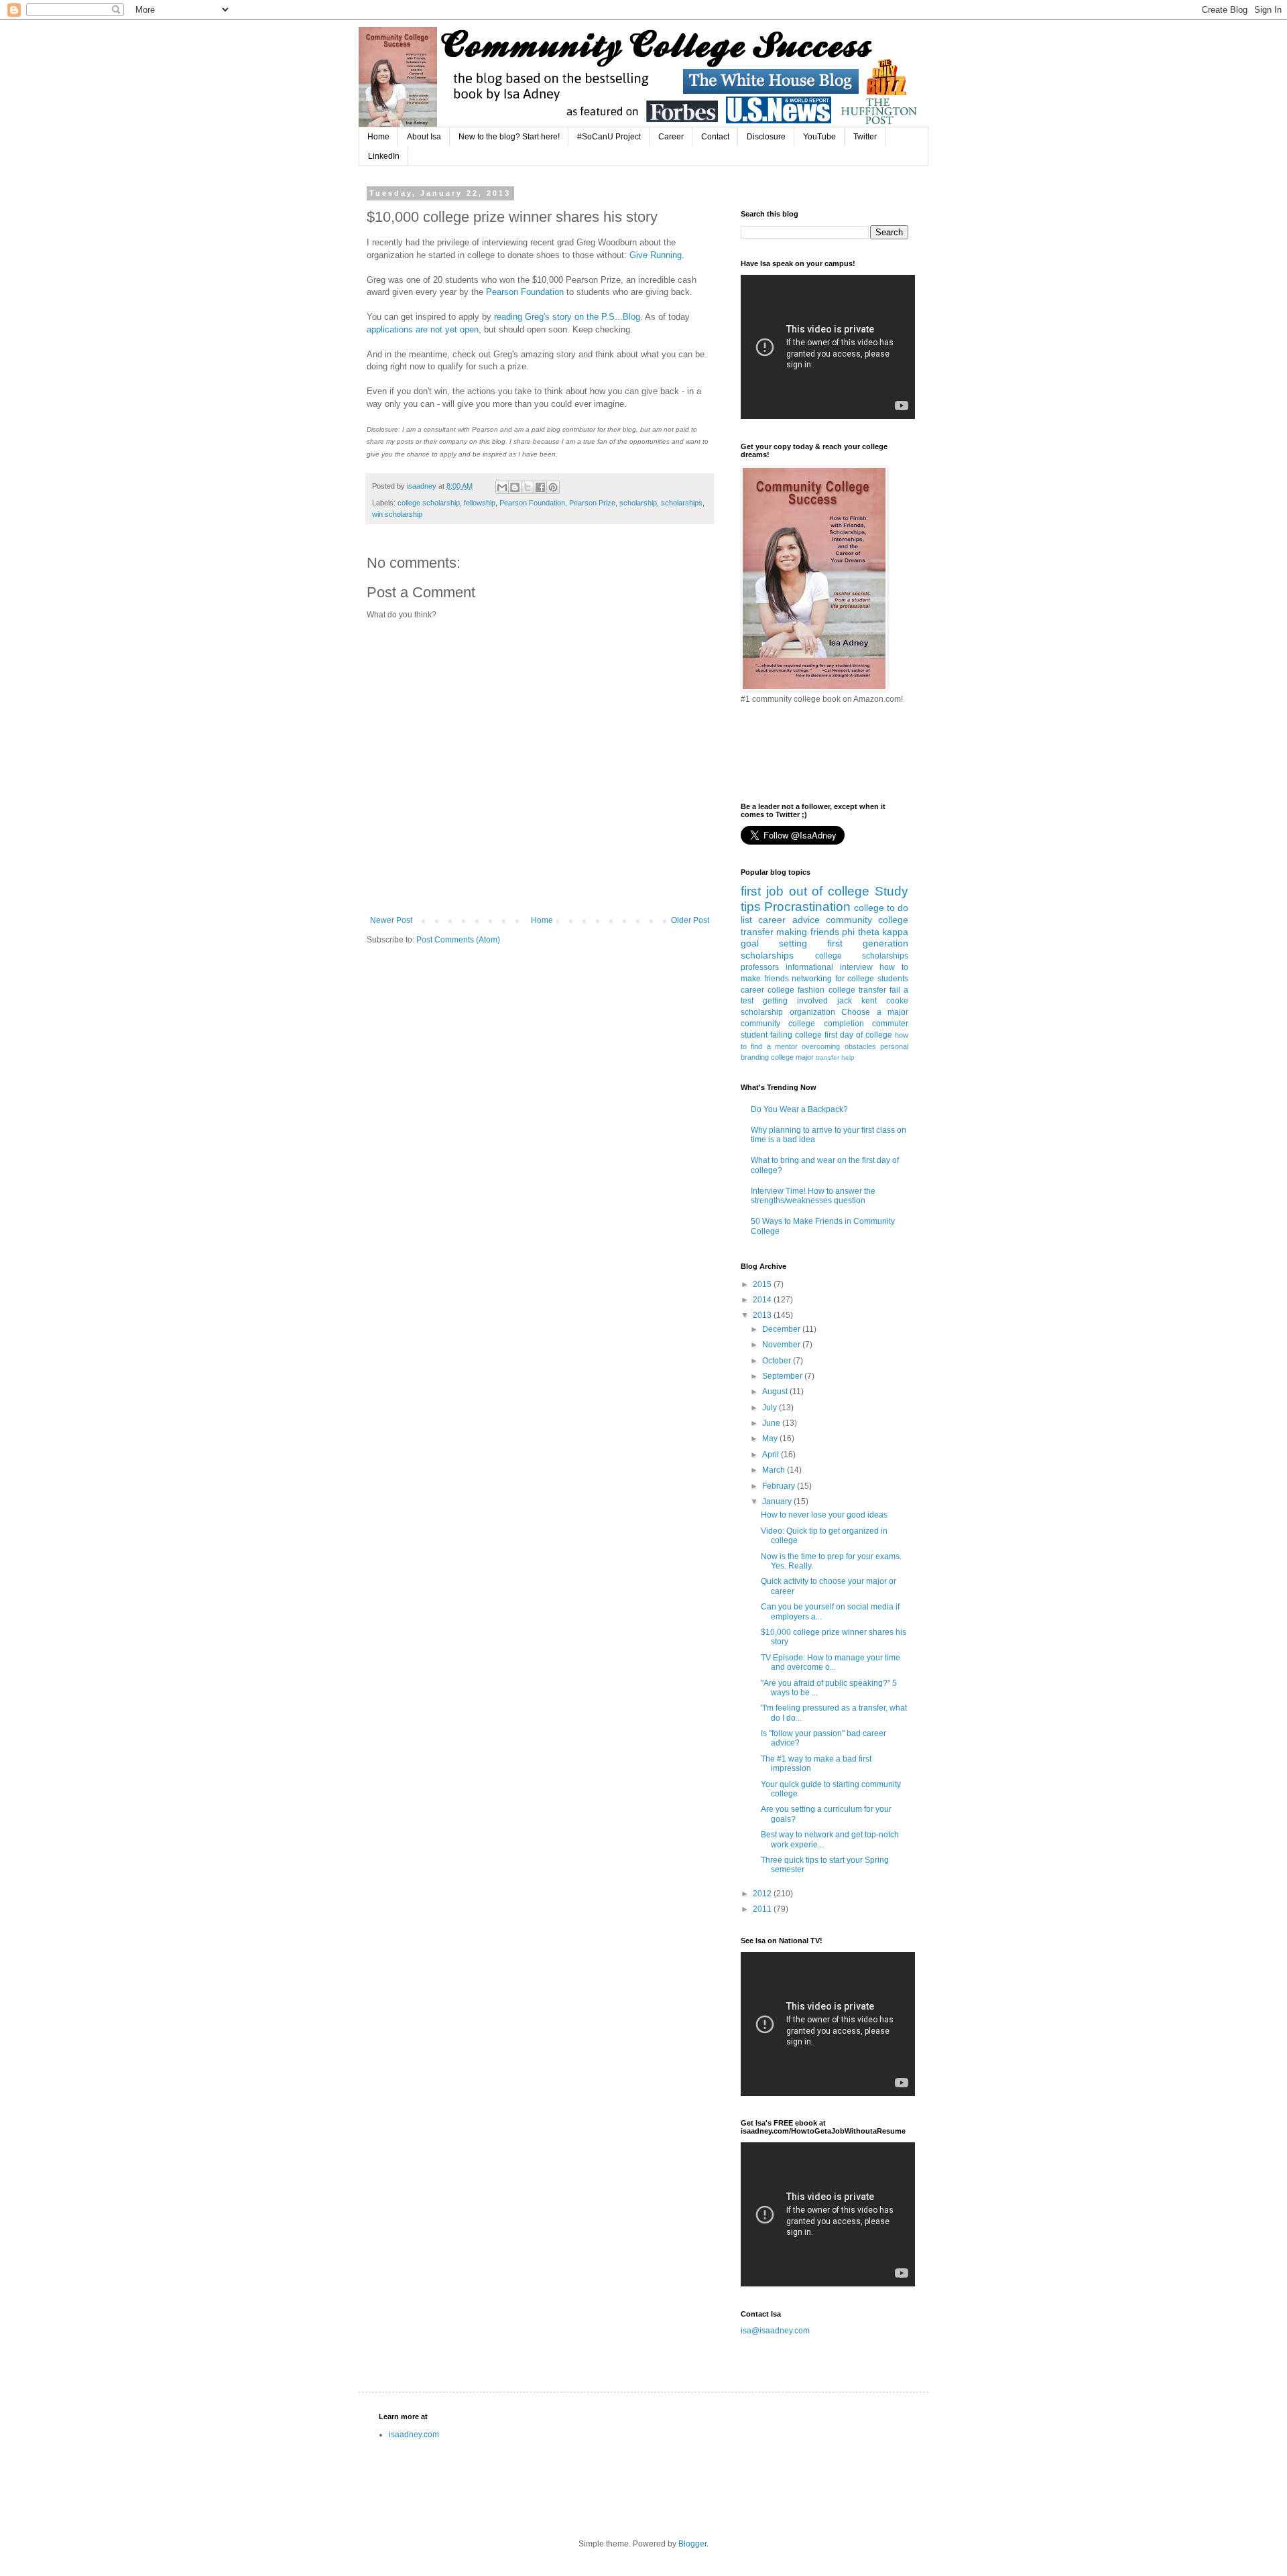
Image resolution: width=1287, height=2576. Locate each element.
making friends (807, 932)
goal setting (774, 943)
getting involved (795, 1001)
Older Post (690, 920)
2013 (763, 1315)
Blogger (692, 2544)
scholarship (638, 503)
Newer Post (391, 920)
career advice (789, 920)
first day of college (858, 1035)
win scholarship (397, 514)
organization (812, 1012)
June (772, 1423)
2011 (763, 1909)
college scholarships (862, 956)
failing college (796, 1035)
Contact (715, 137)
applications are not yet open (423, 329)
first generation (868, 943)
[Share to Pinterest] (553, 487)
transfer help (835, 1057)
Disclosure (766, 137)
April (772, 1455)
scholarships (682, 503)
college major (792, 1057)
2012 (763, 1894)
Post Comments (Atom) (458, 940)
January (778, 1501)
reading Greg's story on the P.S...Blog (567, 317)
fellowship (480, 503)
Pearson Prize (592, 503)
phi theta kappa (875, 932)
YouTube (819, 137)
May (771, 1438)
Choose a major (875, 1012)
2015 (763, 1284)
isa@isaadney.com (775, 2331)
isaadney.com (414, 2435)
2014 (763, 1300)
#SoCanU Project (609, 137)
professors (760, 967)
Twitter (865, 137)
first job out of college (805, 891)
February (780, 1486)
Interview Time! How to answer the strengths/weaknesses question (813, 1196)
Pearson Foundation (525, 292)
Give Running (656, 255)
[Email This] (502, 487)
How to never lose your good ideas (824, 1515)
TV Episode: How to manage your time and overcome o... (831, 1662)
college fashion (796, 990)
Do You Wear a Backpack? (799, 1109)
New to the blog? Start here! (509, 137)
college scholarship (429, 503)
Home (378, 137)
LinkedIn (384, 156)
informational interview (829, 967)
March (775, 1470)
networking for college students (850, 979)
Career (671, 137)
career (752, 990)
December (782, 1329)
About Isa (424, 137)
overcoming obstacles (839, 1046)
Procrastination (807, 907)
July (771, 1408)
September (783, 1376)
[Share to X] (528, 487)
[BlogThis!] (515, 487)
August (776, 1392)
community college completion (802, 1024)
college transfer (857, 990)
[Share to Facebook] (540, 487)
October (778, 1361)
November (782, 1345)
